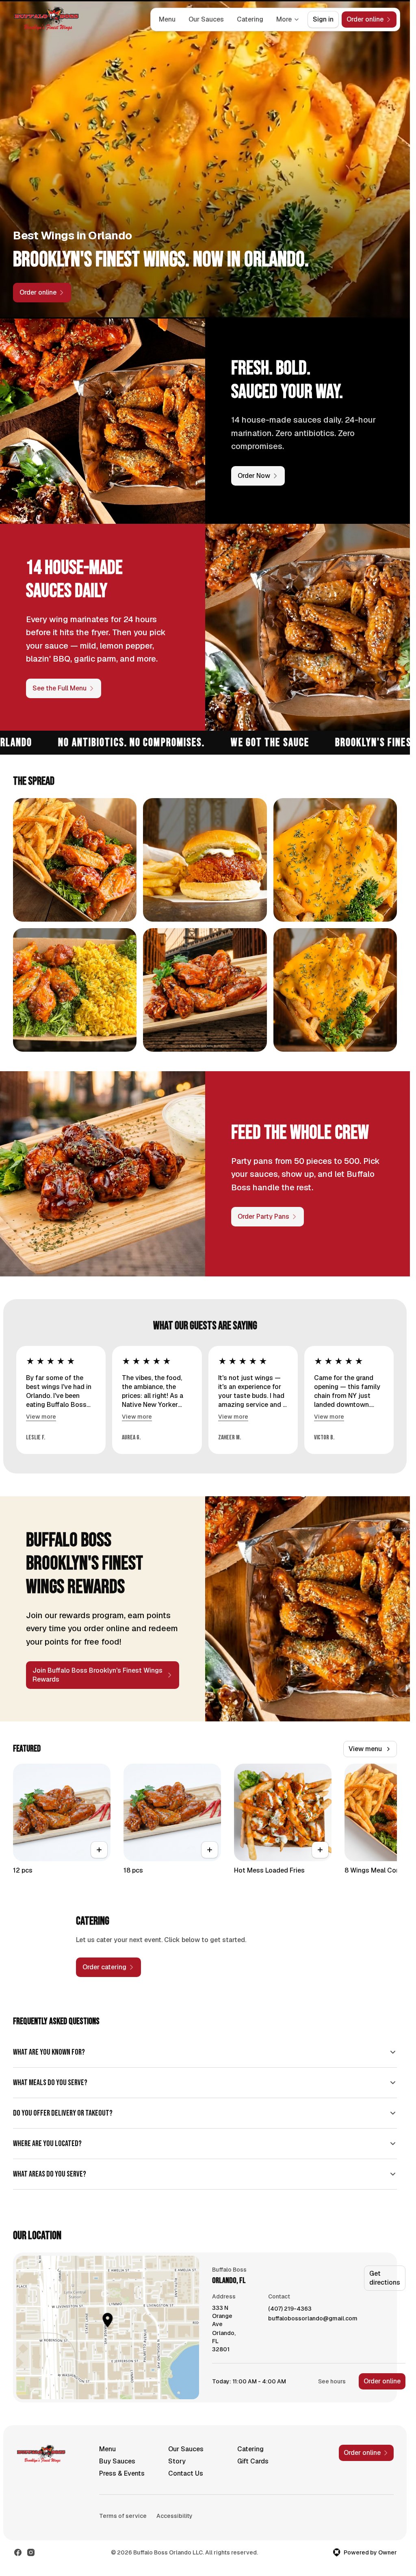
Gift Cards (253, 2461)
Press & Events (122, 2473)
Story (177, 2461)
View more (41, 1417)
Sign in (323, 19)
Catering (250, 19)
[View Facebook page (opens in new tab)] (18, 2552)
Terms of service (123, 2516)
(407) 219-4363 (290, 2309)
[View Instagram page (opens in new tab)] (31, 2552)
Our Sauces (206, 19)
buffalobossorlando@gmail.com (313, 2319)
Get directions (385, 2278)
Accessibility (174, 2516)
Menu (167, 19)
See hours (332, 2381)
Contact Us (186, 2473)
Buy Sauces (117, 2461)
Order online (382, 2381)
